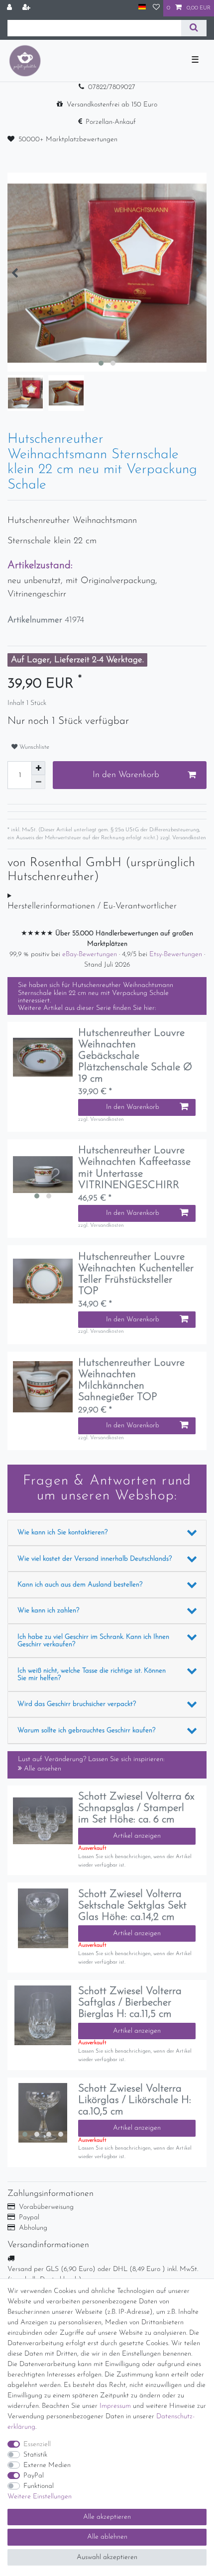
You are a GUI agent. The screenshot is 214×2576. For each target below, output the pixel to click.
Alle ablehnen (107, 2537)
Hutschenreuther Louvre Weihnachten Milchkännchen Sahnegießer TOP (131, 1380)
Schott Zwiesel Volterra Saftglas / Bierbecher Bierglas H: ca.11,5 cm (130, 2003)
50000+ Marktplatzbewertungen (68, 140)
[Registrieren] (27, 8)
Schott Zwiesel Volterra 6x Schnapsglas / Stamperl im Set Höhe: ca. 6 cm (136, 1808)
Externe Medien (47, 2465)
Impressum (115, 2406)
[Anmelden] (10, 8)
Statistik (35, 2455)
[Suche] (194, 28)
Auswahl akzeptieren (107, 2557)
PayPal (34, 2476)
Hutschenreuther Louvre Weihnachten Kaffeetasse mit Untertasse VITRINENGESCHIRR (134, 1168)
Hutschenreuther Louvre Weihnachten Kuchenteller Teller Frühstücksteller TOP (136, 1274)
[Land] (142, 8)
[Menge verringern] (38, 782)
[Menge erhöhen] (38, 768)
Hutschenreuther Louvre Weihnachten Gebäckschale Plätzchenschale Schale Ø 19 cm (135, 1056)
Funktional (39, 2486)
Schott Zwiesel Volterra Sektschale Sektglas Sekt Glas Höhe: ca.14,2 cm (132, 1906)
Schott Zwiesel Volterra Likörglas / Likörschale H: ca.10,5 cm (135, 2100)
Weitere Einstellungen (40, 2497)
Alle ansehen (42, 1769)
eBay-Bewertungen (91, 954)
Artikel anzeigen (137, 1836)
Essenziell (37, 2444)
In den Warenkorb (126, 775)
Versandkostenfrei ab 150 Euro (112, 105)
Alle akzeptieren (107, 2517)
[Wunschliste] (156, 8)
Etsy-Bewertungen (177, 954)
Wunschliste (33, 747)
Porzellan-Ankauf (111, 122)
